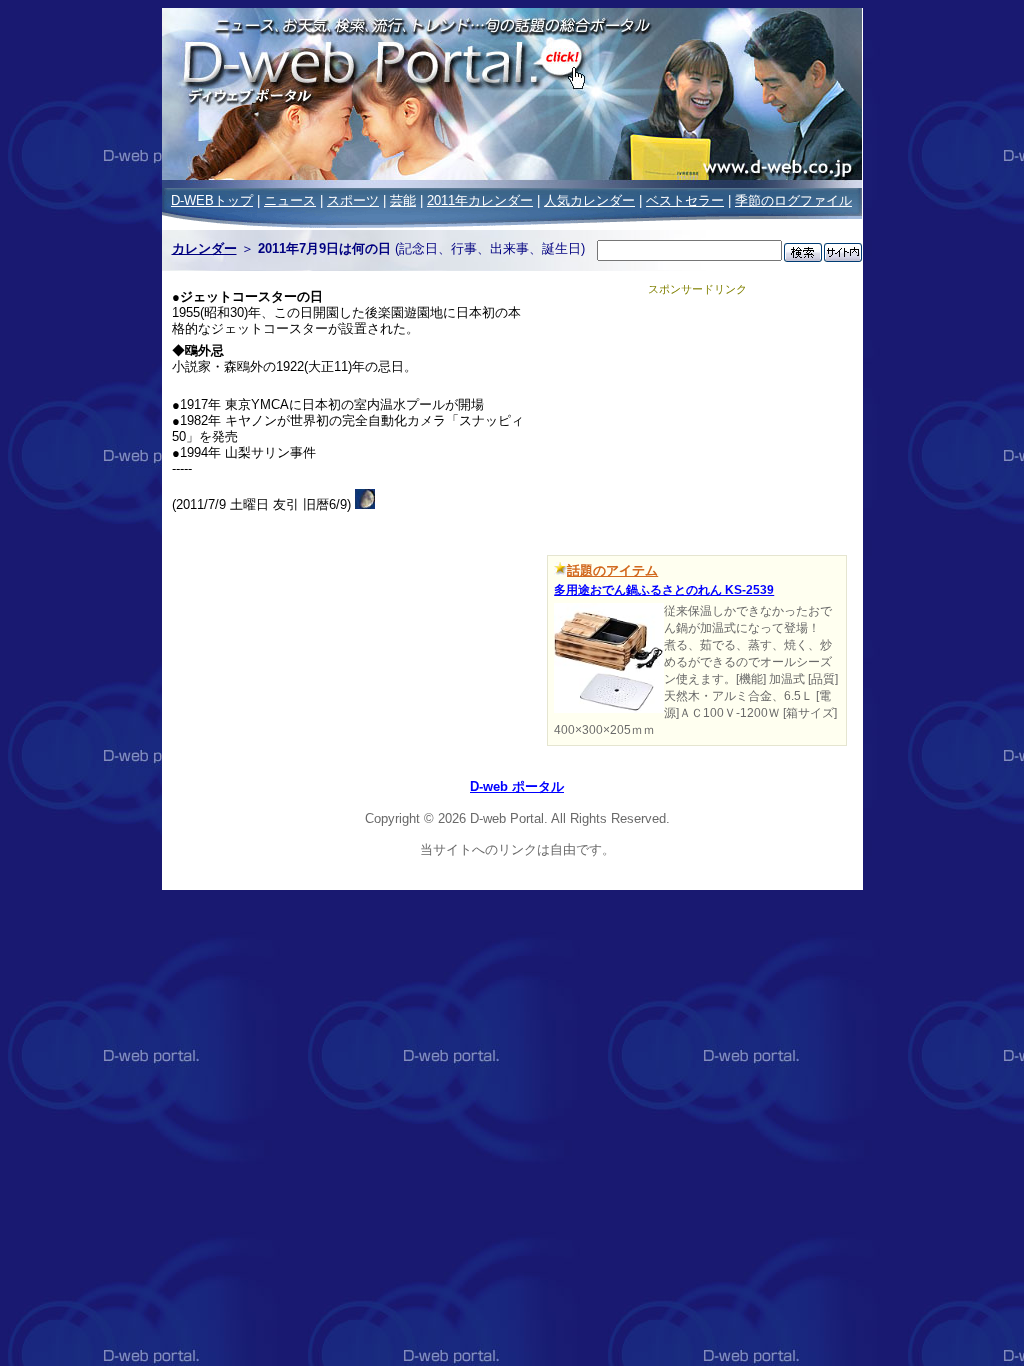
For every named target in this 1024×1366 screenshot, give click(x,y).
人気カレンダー (589, 200)
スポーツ (353, 200)
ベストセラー (685, 200)
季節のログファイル (793, 200)
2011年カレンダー (480, 200)
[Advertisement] (697, 422)
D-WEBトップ (212, 200)
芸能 (403, 200)
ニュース (290, 200)
